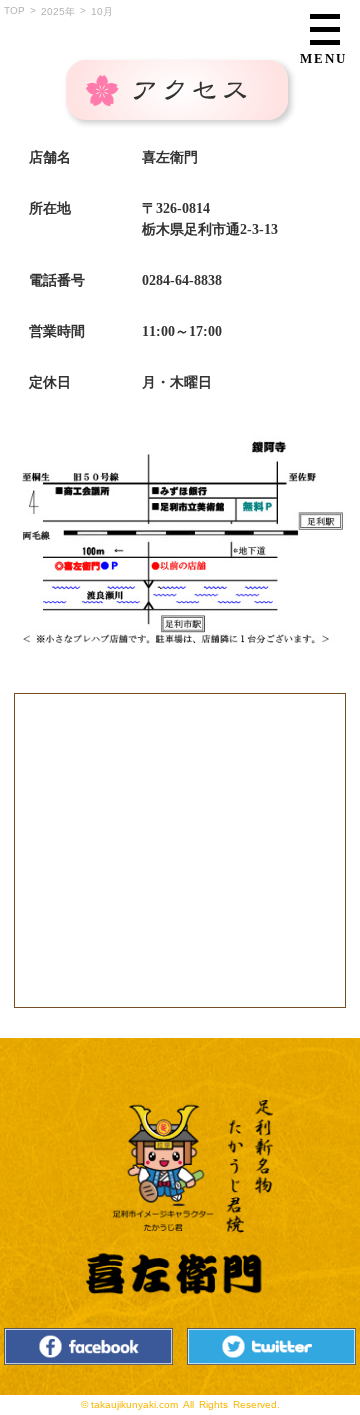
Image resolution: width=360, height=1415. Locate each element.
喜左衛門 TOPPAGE (180, 1198)
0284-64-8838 (182, 280)
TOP (14, 10)
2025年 (58, 11)
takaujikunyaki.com (134, 1404)
